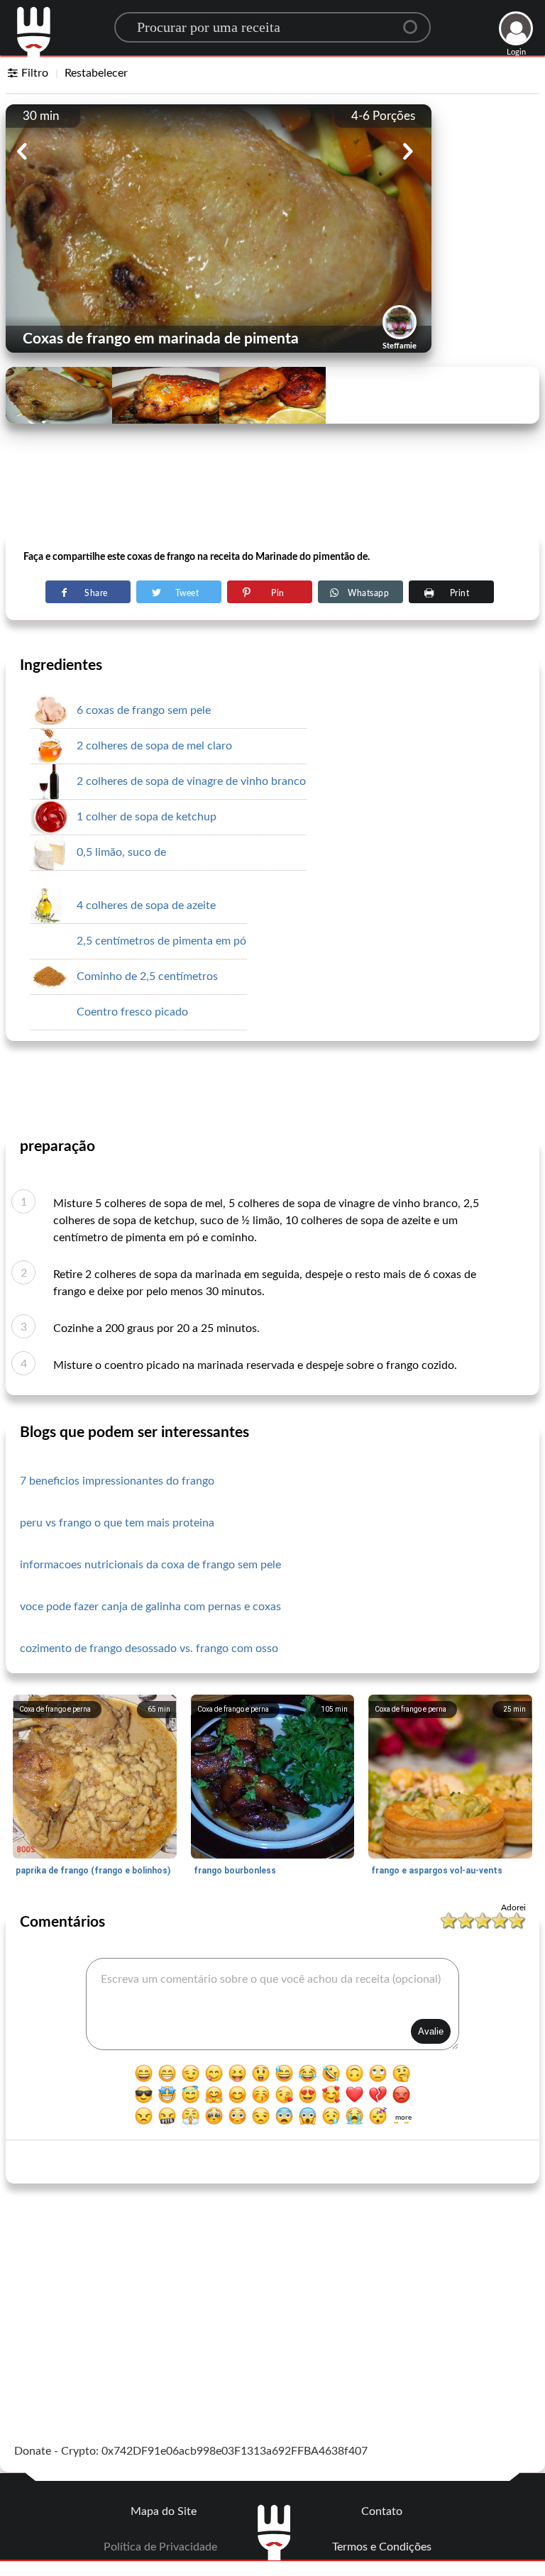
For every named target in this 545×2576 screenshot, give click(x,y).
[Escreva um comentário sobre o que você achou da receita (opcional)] (272, 2004)
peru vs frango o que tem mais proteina (117, 1523)
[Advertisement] (272, 497)
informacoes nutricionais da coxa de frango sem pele (150, 1565)
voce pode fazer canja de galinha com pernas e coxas (150, 1607)
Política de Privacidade (160, 2547)
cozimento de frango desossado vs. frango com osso (149, 1648)
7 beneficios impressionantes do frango (117, 1481)
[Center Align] (415, 21)
